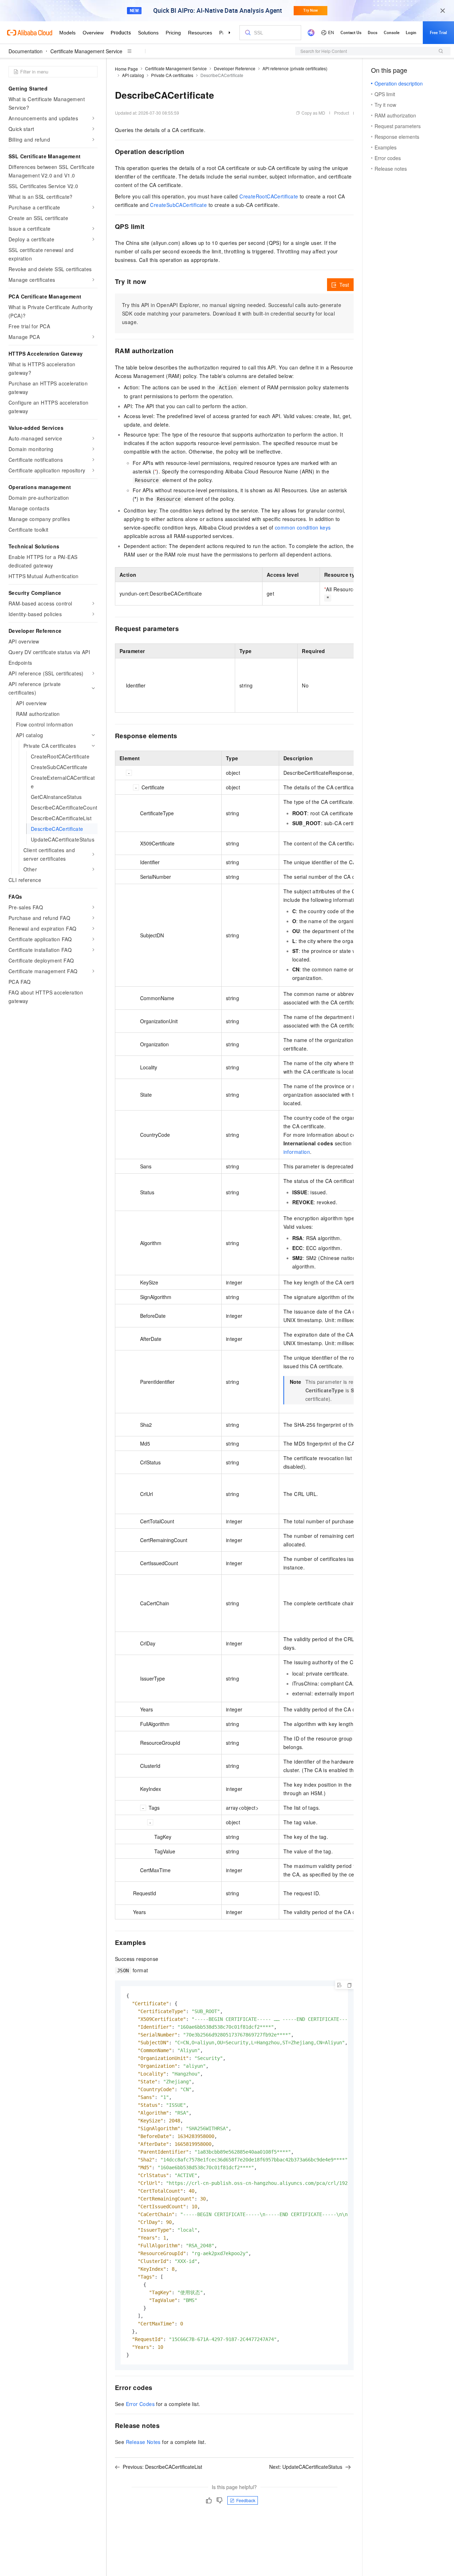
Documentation (26, 51)
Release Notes (143, 2442)
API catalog (133, 75)
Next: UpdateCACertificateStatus (306, 2467)
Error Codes (140, 2404)
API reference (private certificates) (295, 68)
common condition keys (303, 527)
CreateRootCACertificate (269, 196)
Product (342, 113)
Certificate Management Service (86, 51)
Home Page (126, 69)
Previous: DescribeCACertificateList (162, 2467)
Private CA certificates (172, 75)
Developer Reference (235, 68)
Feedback (246, 2500)
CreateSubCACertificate (178, 205)
